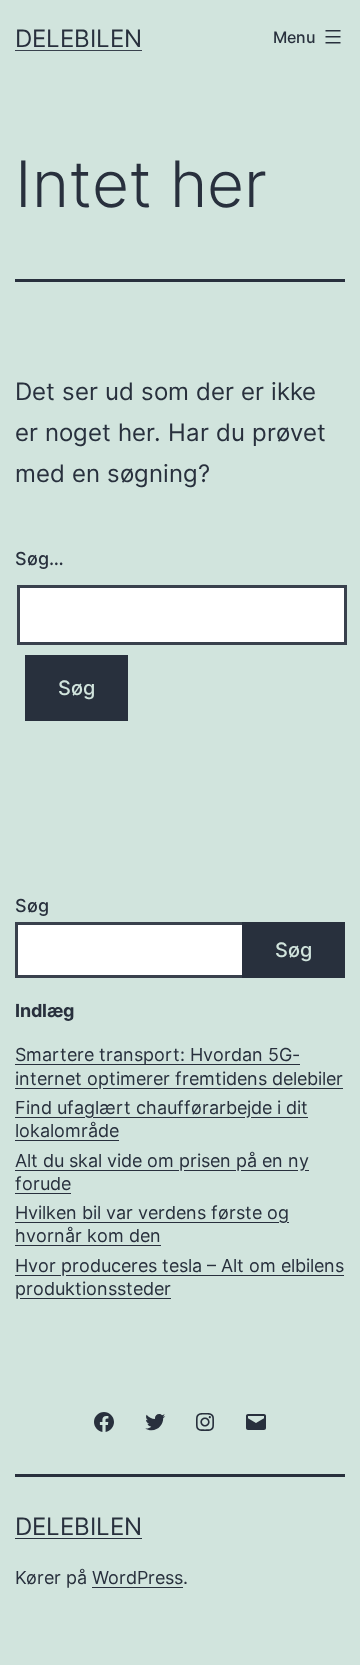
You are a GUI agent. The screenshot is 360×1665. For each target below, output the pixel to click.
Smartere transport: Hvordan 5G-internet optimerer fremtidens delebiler (179, 1066)
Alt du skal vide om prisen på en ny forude (162, 1172)
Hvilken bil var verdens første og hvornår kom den (152, 1224)
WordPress (137, 1577)
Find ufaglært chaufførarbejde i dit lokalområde (161, 1119)
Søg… (39, 558)
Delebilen (78, 38)
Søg (32, 905)
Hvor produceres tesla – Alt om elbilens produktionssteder (179, 1277)
